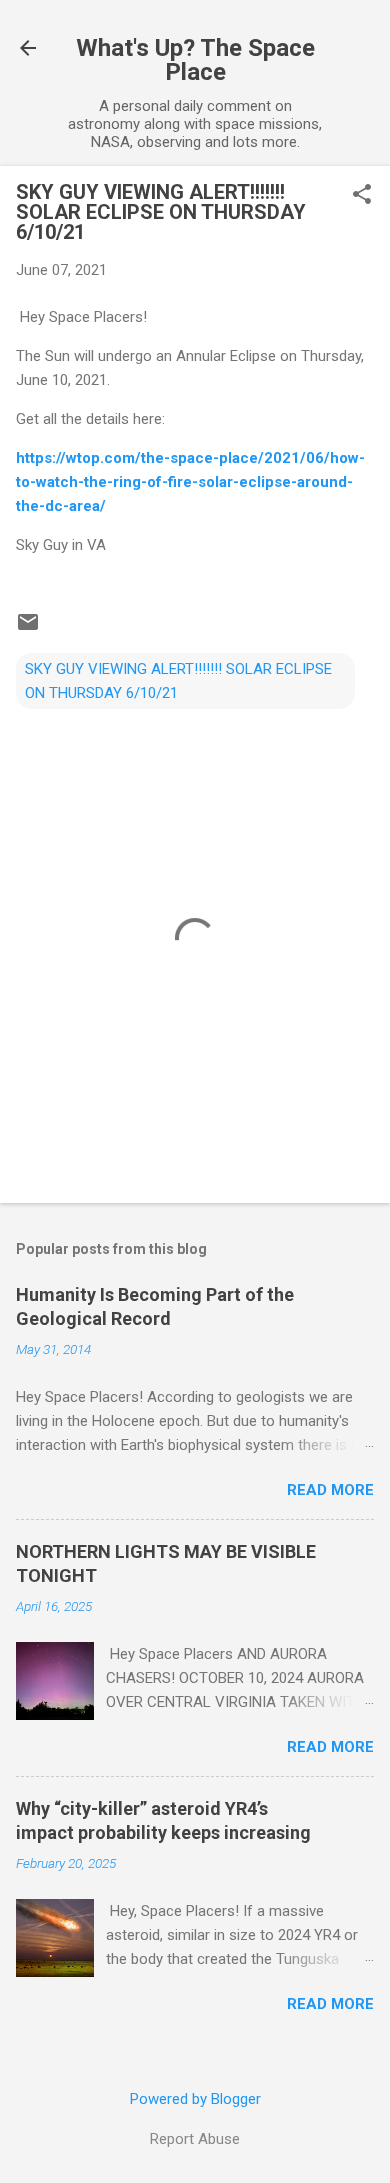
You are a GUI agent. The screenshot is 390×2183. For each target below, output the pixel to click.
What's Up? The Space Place (195, 60)
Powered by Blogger (195, 2099)
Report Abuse (195, 2139)
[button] (362, 196)
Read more (330, 1490)
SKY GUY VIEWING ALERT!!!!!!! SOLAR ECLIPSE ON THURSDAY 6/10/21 (178, 681)
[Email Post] (28, 629)
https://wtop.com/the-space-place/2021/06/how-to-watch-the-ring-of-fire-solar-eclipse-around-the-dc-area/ (190, 482)
